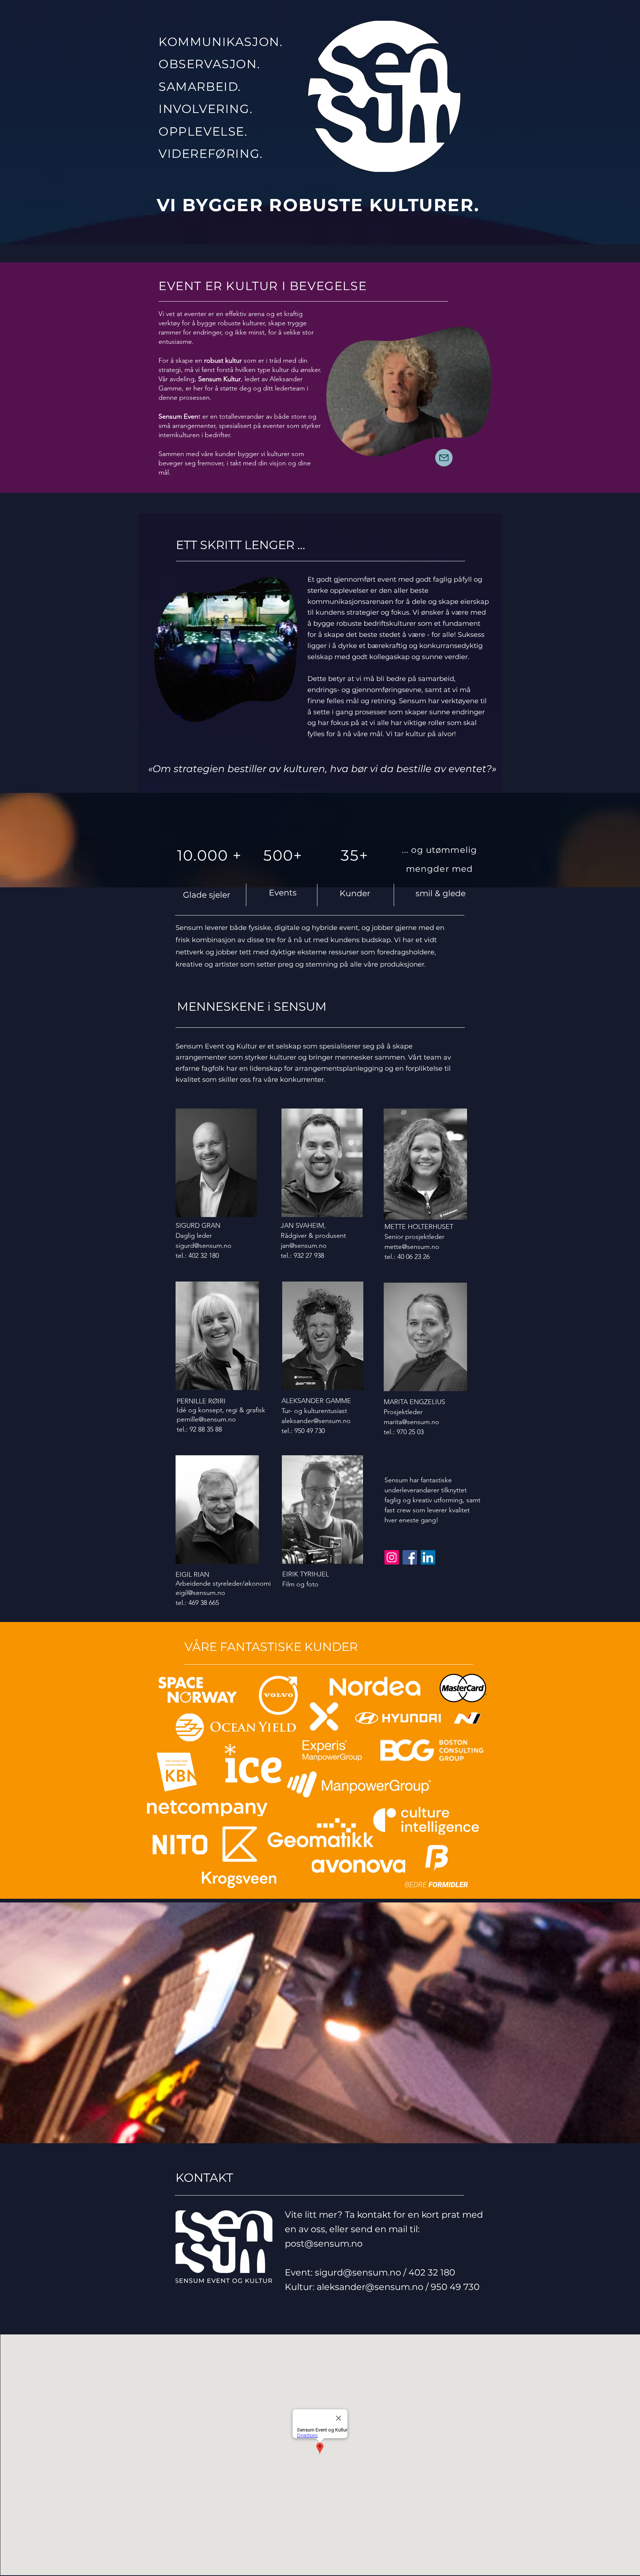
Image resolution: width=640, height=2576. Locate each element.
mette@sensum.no (412, 1247)
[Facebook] (410, 1557)
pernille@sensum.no (206, 1419)
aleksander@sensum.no (316, 1421)
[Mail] (444, 458)
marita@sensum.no (411, 1422)
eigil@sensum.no (200, 1593)
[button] (482, 448)
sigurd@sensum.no (204, 1246)
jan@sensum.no (304, 1246)
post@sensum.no (324, 2243)
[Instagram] (392, 1557)
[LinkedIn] (428, 1557)
